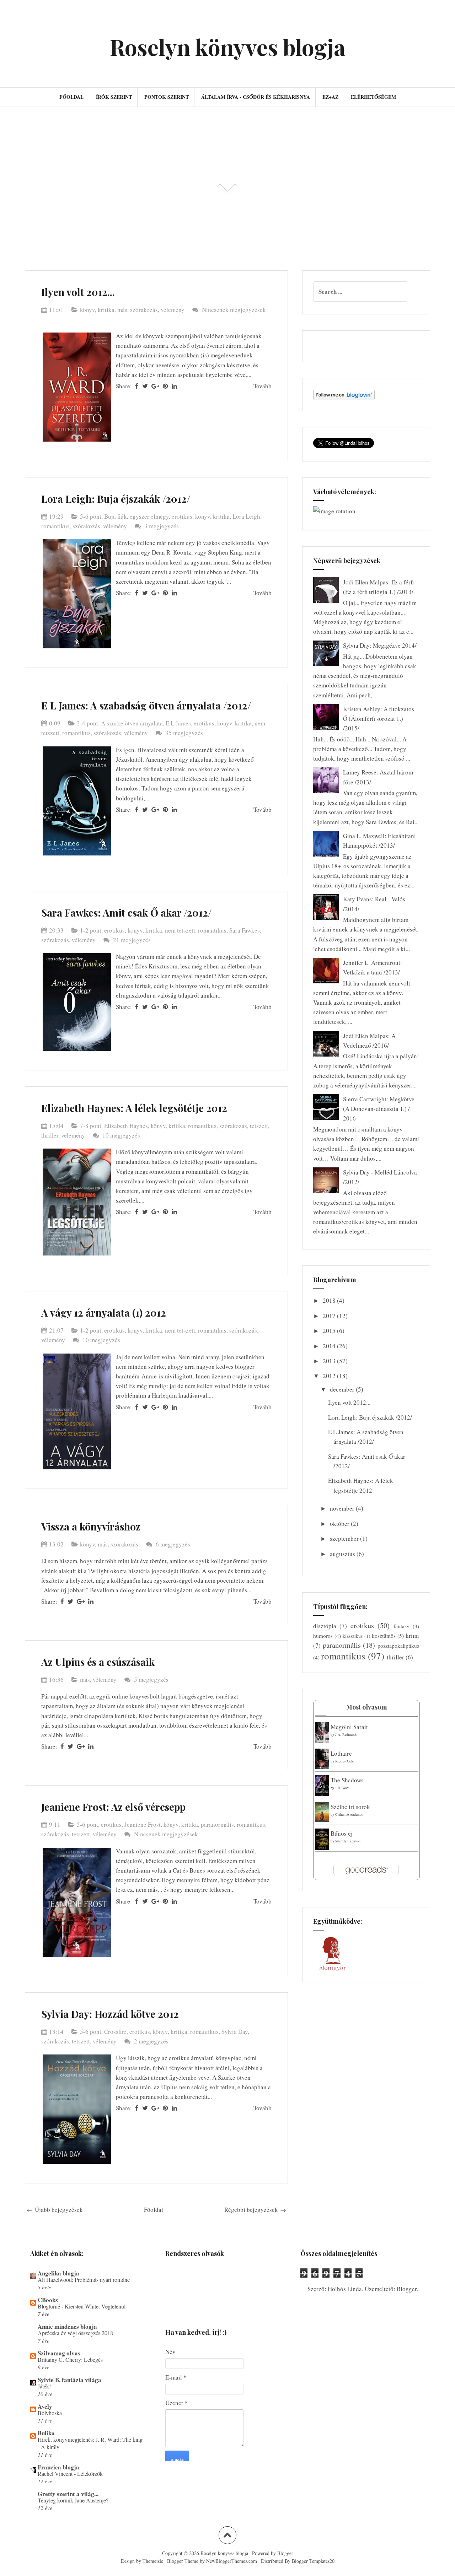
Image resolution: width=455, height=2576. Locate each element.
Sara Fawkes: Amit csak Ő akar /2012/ (126, 912)
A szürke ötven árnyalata (132, 723)
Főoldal (71, 97)
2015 (330, 1331)
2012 (330, 1376)
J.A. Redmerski (346, 1734)
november (343, 1508)
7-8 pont (91, 1126)
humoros (323, 1636)
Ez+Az (330, 97)
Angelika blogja (58, 2273)
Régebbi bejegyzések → (255, 2210)
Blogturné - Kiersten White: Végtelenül (82, 2306)
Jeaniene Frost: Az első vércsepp (113, 1807)
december (343, 1389)
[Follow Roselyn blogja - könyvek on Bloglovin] (344, 394)
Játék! (44, 2386)
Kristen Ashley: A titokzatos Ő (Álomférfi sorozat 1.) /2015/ (379, 719)
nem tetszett (180, 930)
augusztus (343, 1554)
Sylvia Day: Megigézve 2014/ (380, 645)
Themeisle (153, 2561)
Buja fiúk (116, 516)
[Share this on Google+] (155, 386)
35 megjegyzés (185, 733)
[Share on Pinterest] (165, 386)
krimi (412, 1635)
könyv (87, 310)
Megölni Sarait (349, 1727)
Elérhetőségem (373, 97)
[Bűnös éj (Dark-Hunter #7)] (322, 1839)
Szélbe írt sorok (350, 1807)
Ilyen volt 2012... (78, 292)
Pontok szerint (167, 97)
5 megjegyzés (152, 1679)
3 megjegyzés (162, 526)
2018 (330, 1300)
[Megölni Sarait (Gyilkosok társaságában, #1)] (322, 1731)
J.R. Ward (342, 1788)
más (122, 310)
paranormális (217, 1824)
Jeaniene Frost (143, 1824)
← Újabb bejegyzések (55, 2210)
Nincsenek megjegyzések (234, 310)
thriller (50, 1135)
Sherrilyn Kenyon (348, 1841)
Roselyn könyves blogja (228, 47)
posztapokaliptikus (398, 1646)
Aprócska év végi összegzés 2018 (75, 2333)
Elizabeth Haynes (126, 1126)
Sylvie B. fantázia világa (69, 2380)
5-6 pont (91, 516)
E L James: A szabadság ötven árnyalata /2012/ (146, 705)
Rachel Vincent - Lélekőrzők (70, 2474)
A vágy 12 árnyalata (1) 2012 (104, 1313)
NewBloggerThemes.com (232, 2561)
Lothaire (341, 1753)
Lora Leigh (246, 516)
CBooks (48, 2300)
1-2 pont (91, 930)
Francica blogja (58, 2467)
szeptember (345, 1538)
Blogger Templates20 (313, 2561)
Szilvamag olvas (59, 2353)
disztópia (325, 1626)
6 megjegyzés (174, 1544)
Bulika (46, 2433)
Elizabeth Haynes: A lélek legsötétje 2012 (134, 1108)
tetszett (259, 1126)
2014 (330, 1346)
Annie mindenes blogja (67, 2326)
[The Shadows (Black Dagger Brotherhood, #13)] (322, 1785)
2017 (330, 1316)
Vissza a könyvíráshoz (91, 1526)
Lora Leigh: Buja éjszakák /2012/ (116, 499)
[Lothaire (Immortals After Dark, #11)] (322, 1758)
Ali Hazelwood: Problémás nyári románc (84, 2280)
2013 (330, 1361)
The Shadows (347, 1780)
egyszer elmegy (149, 516)
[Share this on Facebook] (137, 386)
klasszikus (353, 1636)
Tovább (263, 386)
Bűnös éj (342, 1833)
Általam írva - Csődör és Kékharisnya (256, 97)
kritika (106, 310)
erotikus (182, 516)
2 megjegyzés (152, 2041)
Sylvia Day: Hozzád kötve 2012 (110, 2014)
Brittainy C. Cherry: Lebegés (70, 2360)
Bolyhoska (50, 2413)
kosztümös (384, 1636)
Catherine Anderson (349, 1814)
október (340, 1524)
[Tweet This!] (145, 386)
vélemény (173, 310)
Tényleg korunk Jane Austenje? (73, 2500)
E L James (178, 723)
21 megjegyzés (133, 940)
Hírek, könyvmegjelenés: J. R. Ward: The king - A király (90, 2443)
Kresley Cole (344, 1761)
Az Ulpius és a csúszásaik (98, 1662)
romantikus (55, 526)
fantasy (402, 1626)
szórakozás (144, 310)
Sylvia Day (235, 2032)
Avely (45, 2406)
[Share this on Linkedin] (174, 386)
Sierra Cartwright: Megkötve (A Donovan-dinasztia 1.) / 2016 (379, 1109)
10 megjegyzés (122, 1135)
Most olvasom (367, 1707)
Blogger (407, 2289)
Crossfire (115, 2032)
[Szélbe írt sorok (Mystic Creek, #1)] (322, 1811)
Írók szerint (114, 97)
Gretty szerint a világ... (68, 2494)
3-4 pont (87, 723)
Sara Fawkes (245, 930)
